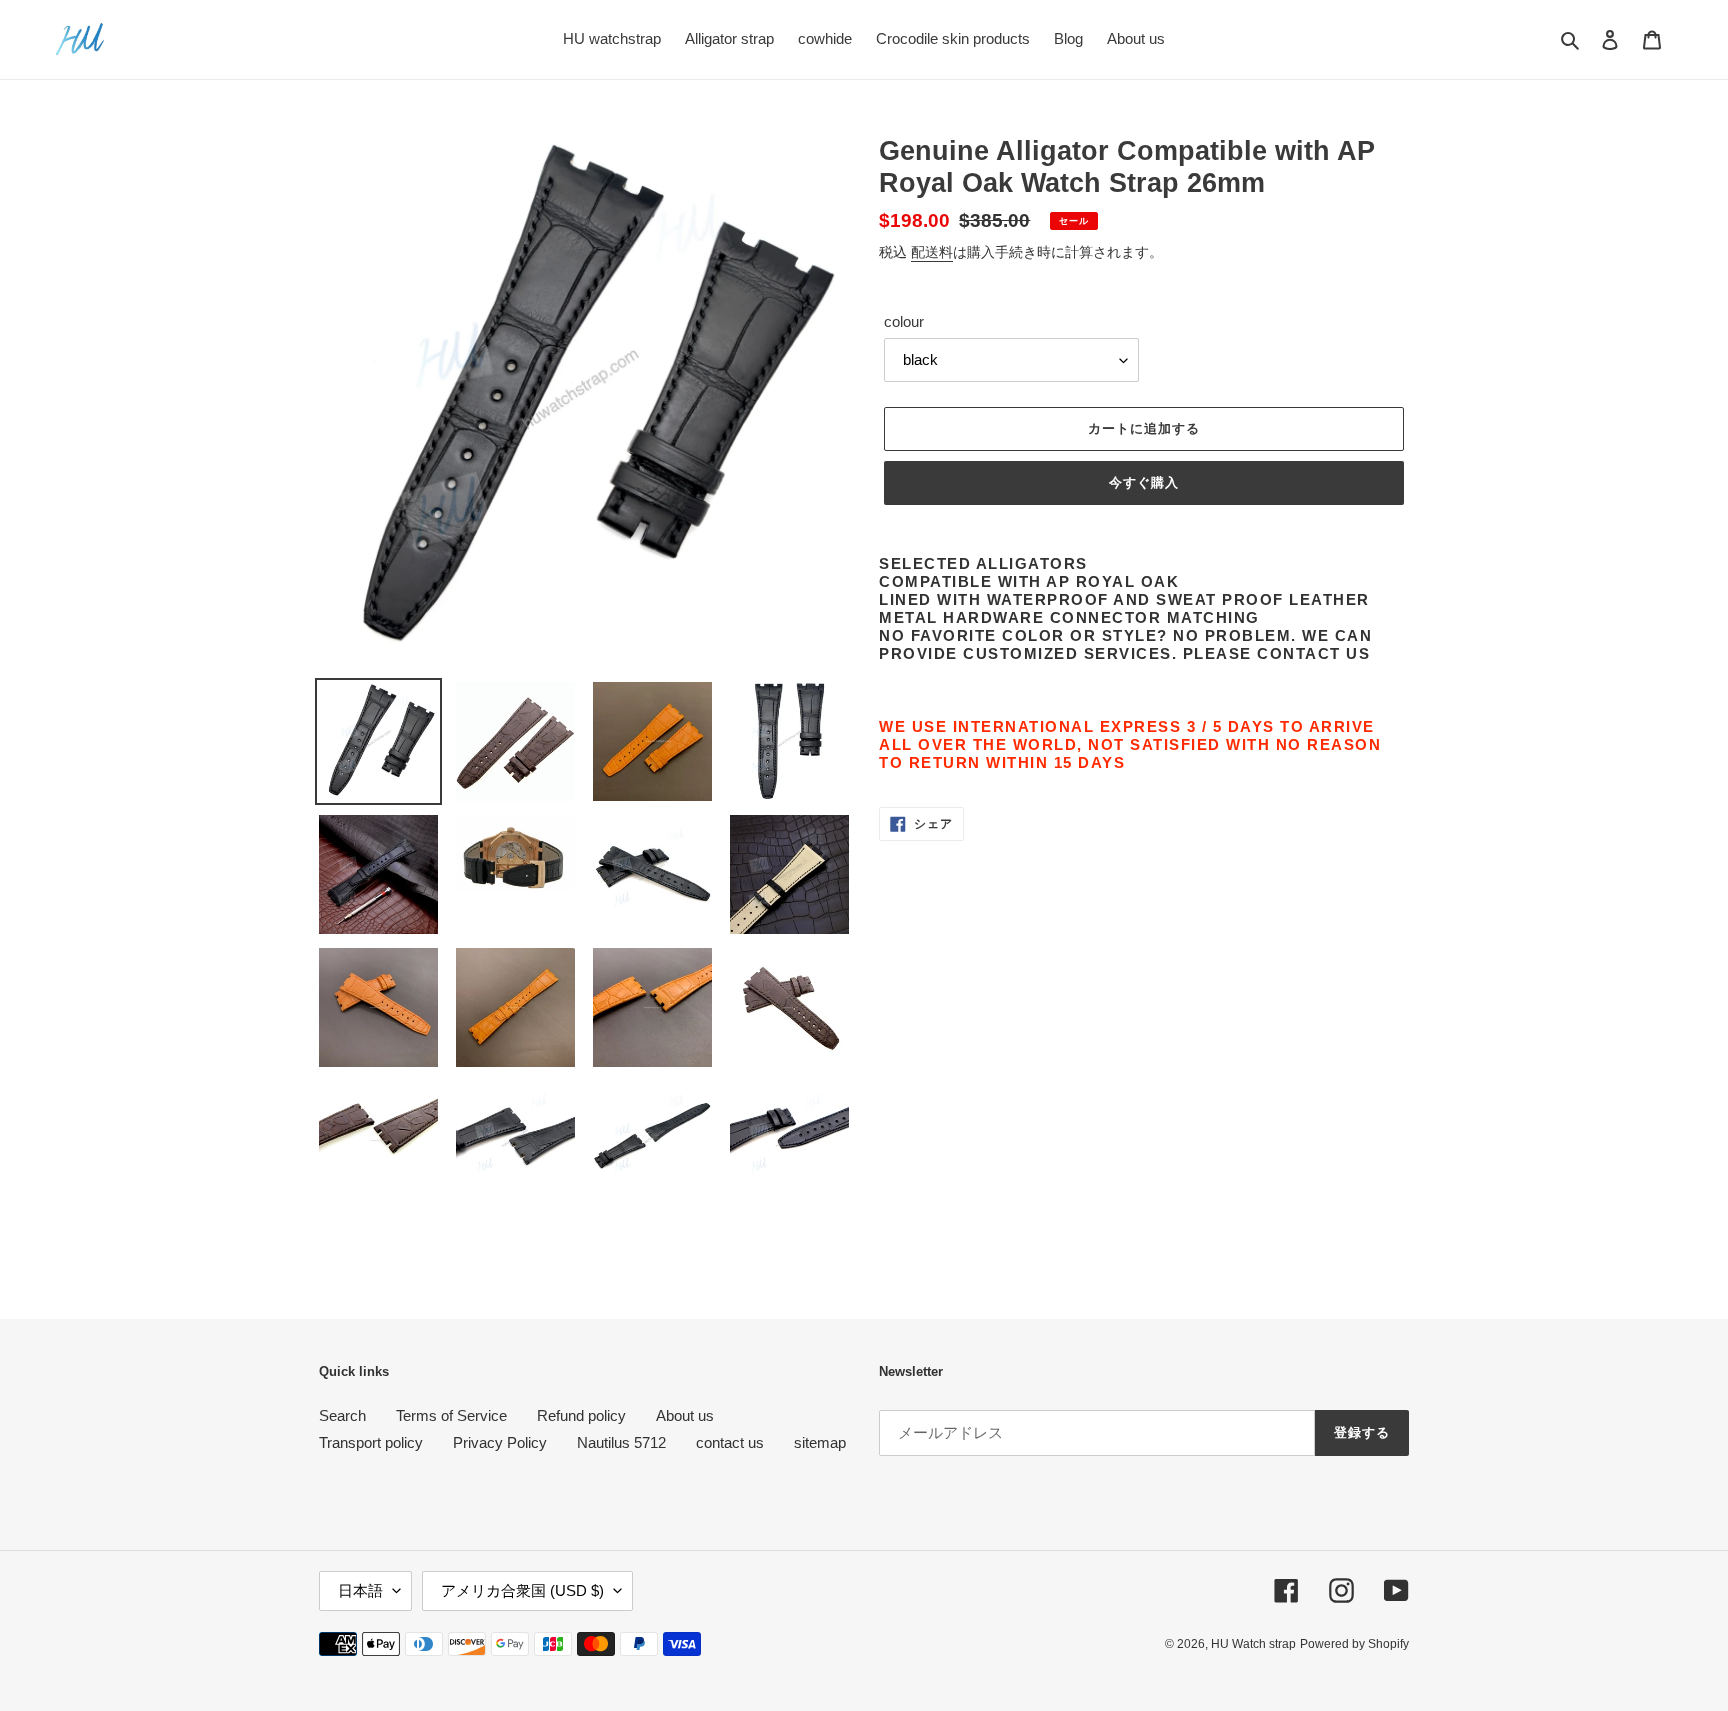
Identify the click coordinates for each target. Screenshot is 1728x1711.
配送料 (932, 252)
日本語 (360, 1590)
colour (904, 321)
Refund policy (581, 1415)
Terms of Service (451, 1415)
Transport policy (371, 1442)
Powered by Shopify (1354, 1644)
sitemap (820, 1442)
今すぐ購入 (1144, 482)
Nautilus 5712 (621, 1442)
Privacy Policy (500, 1442)
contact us (730, 1442)
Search (342, 1415)
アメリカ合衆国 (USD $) (522, 1590)
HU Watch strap (1253, 1644)
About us (685, 1415)
